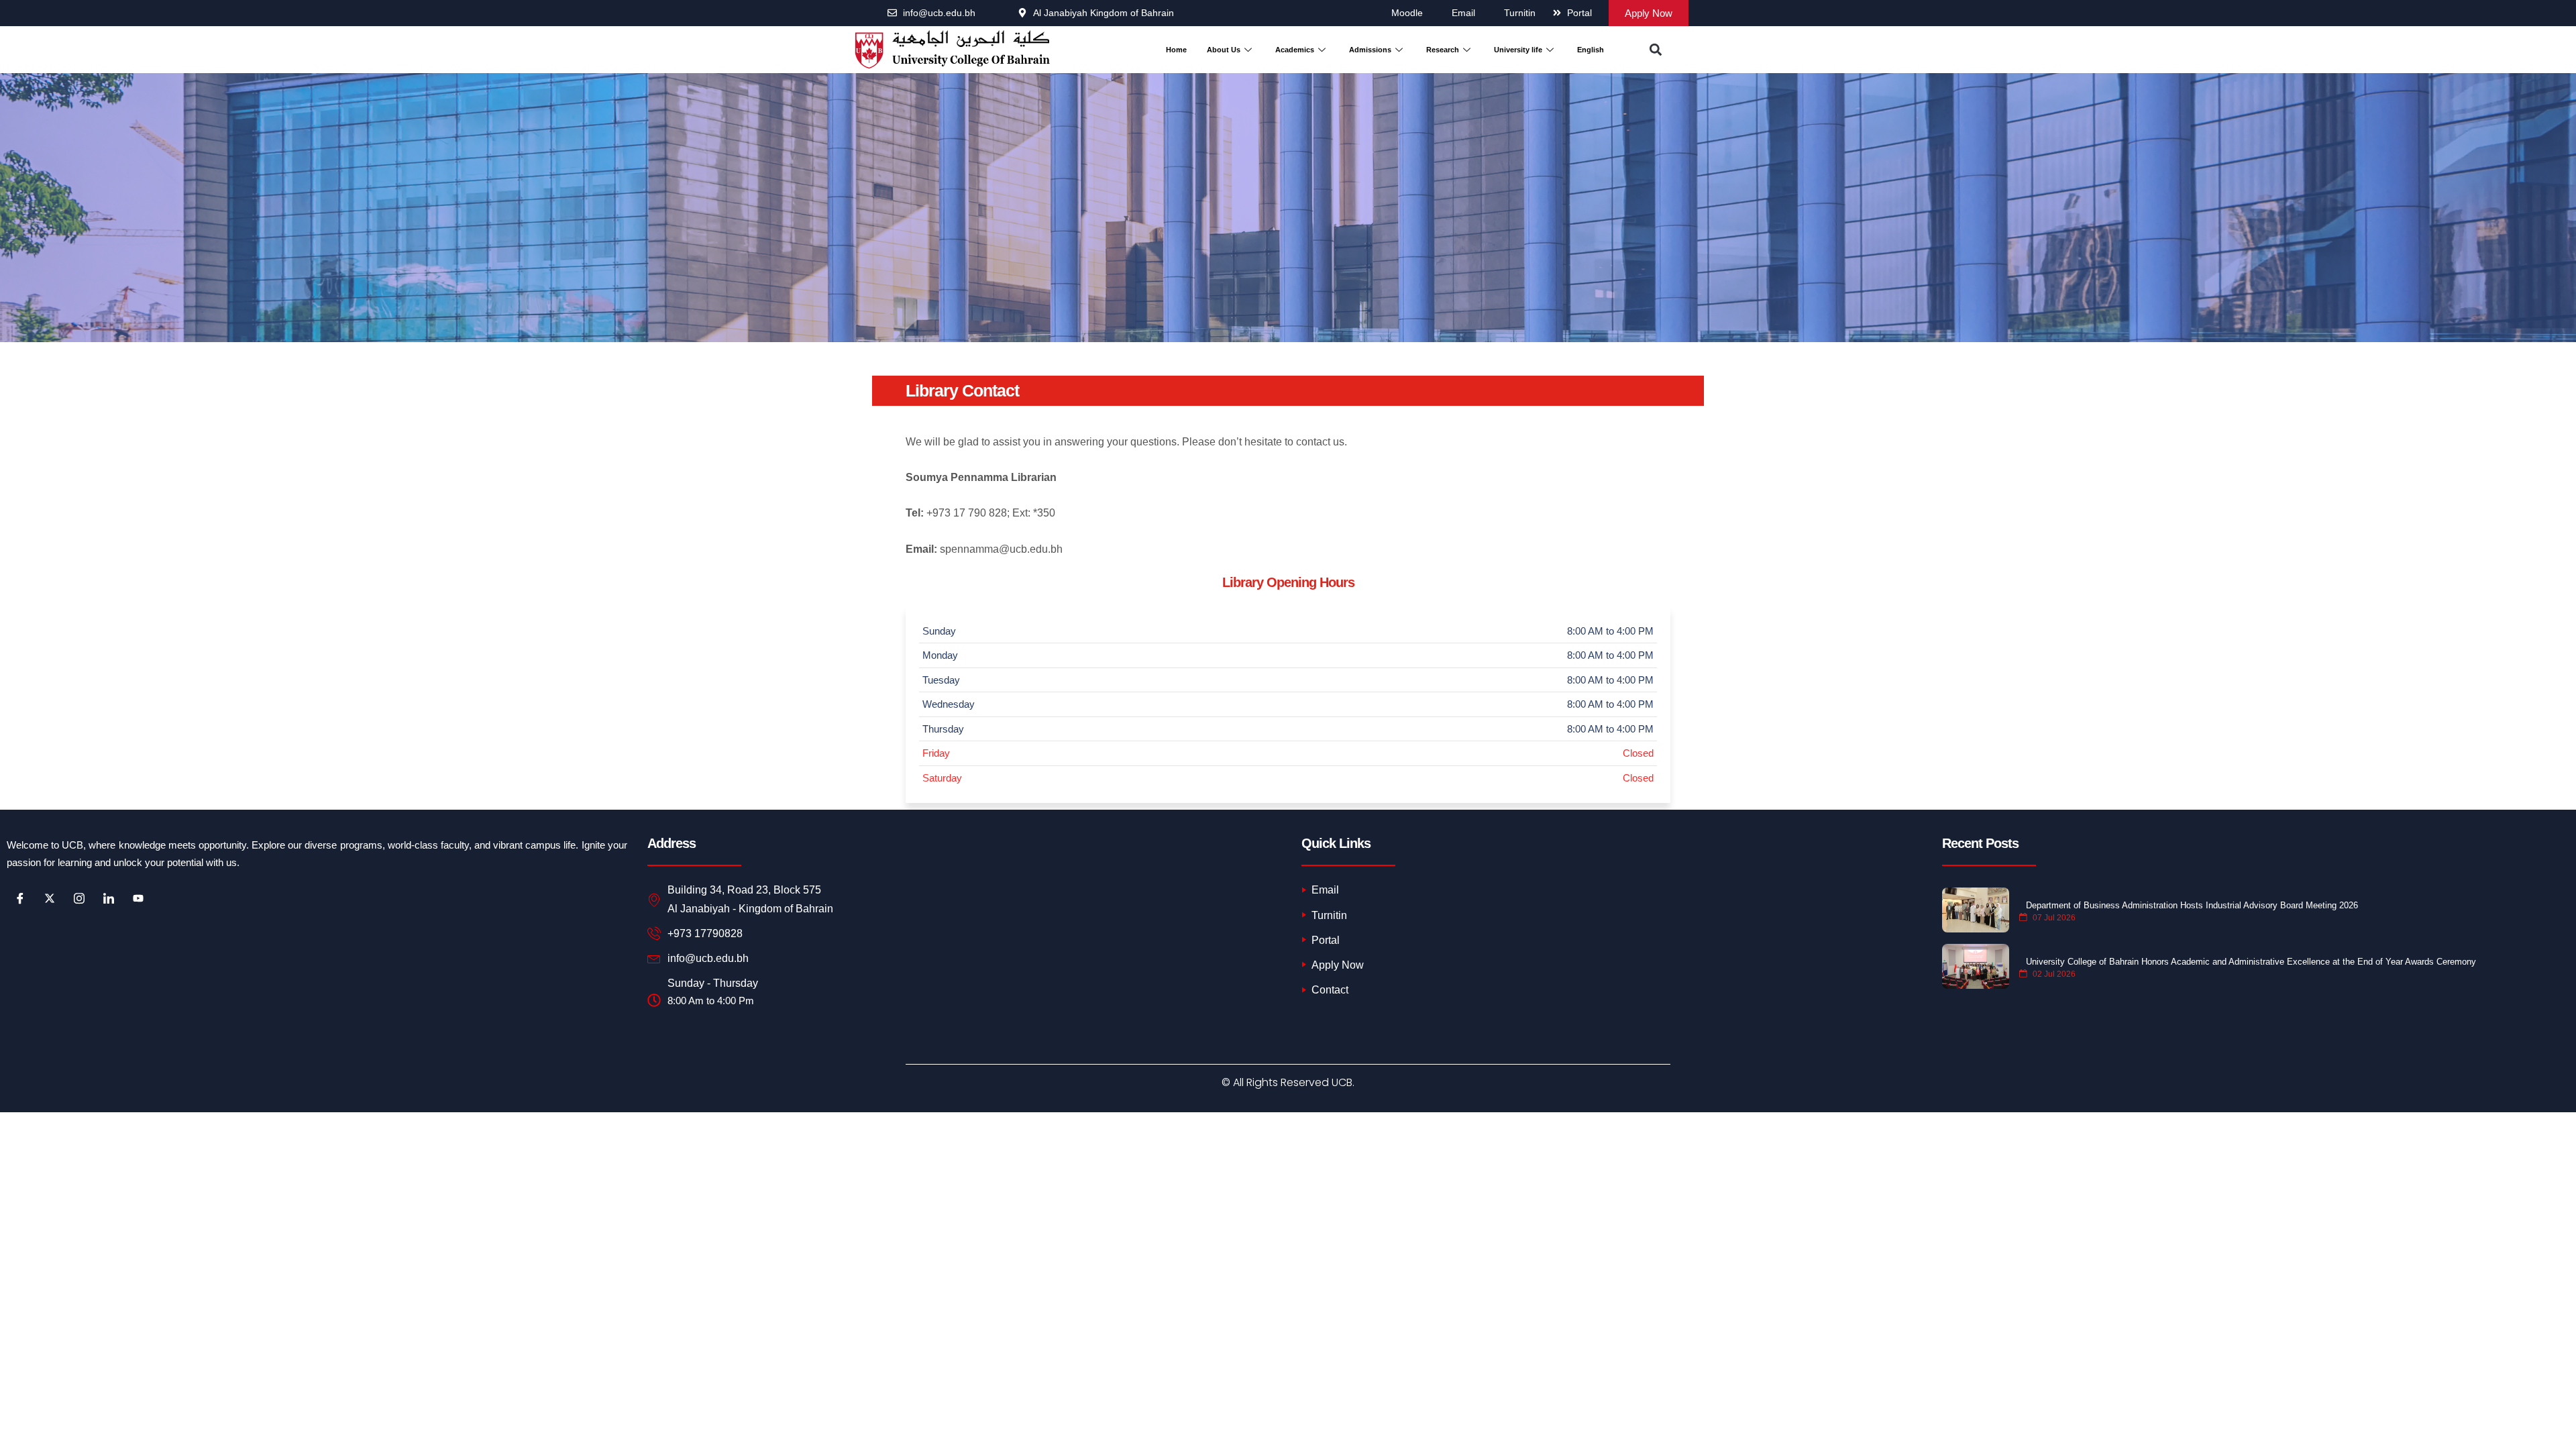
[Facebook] (20, 898)
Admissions (1370, 50)
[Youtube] (138, 898)
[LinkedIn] (109, 898)
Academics (1295, 50)
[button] (1655, 50)
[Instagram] (79, 898)
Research (1443, 50)
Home (1176, 50)
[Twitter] (50, 898)
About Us (1224, 50)
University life (1518, 50)
